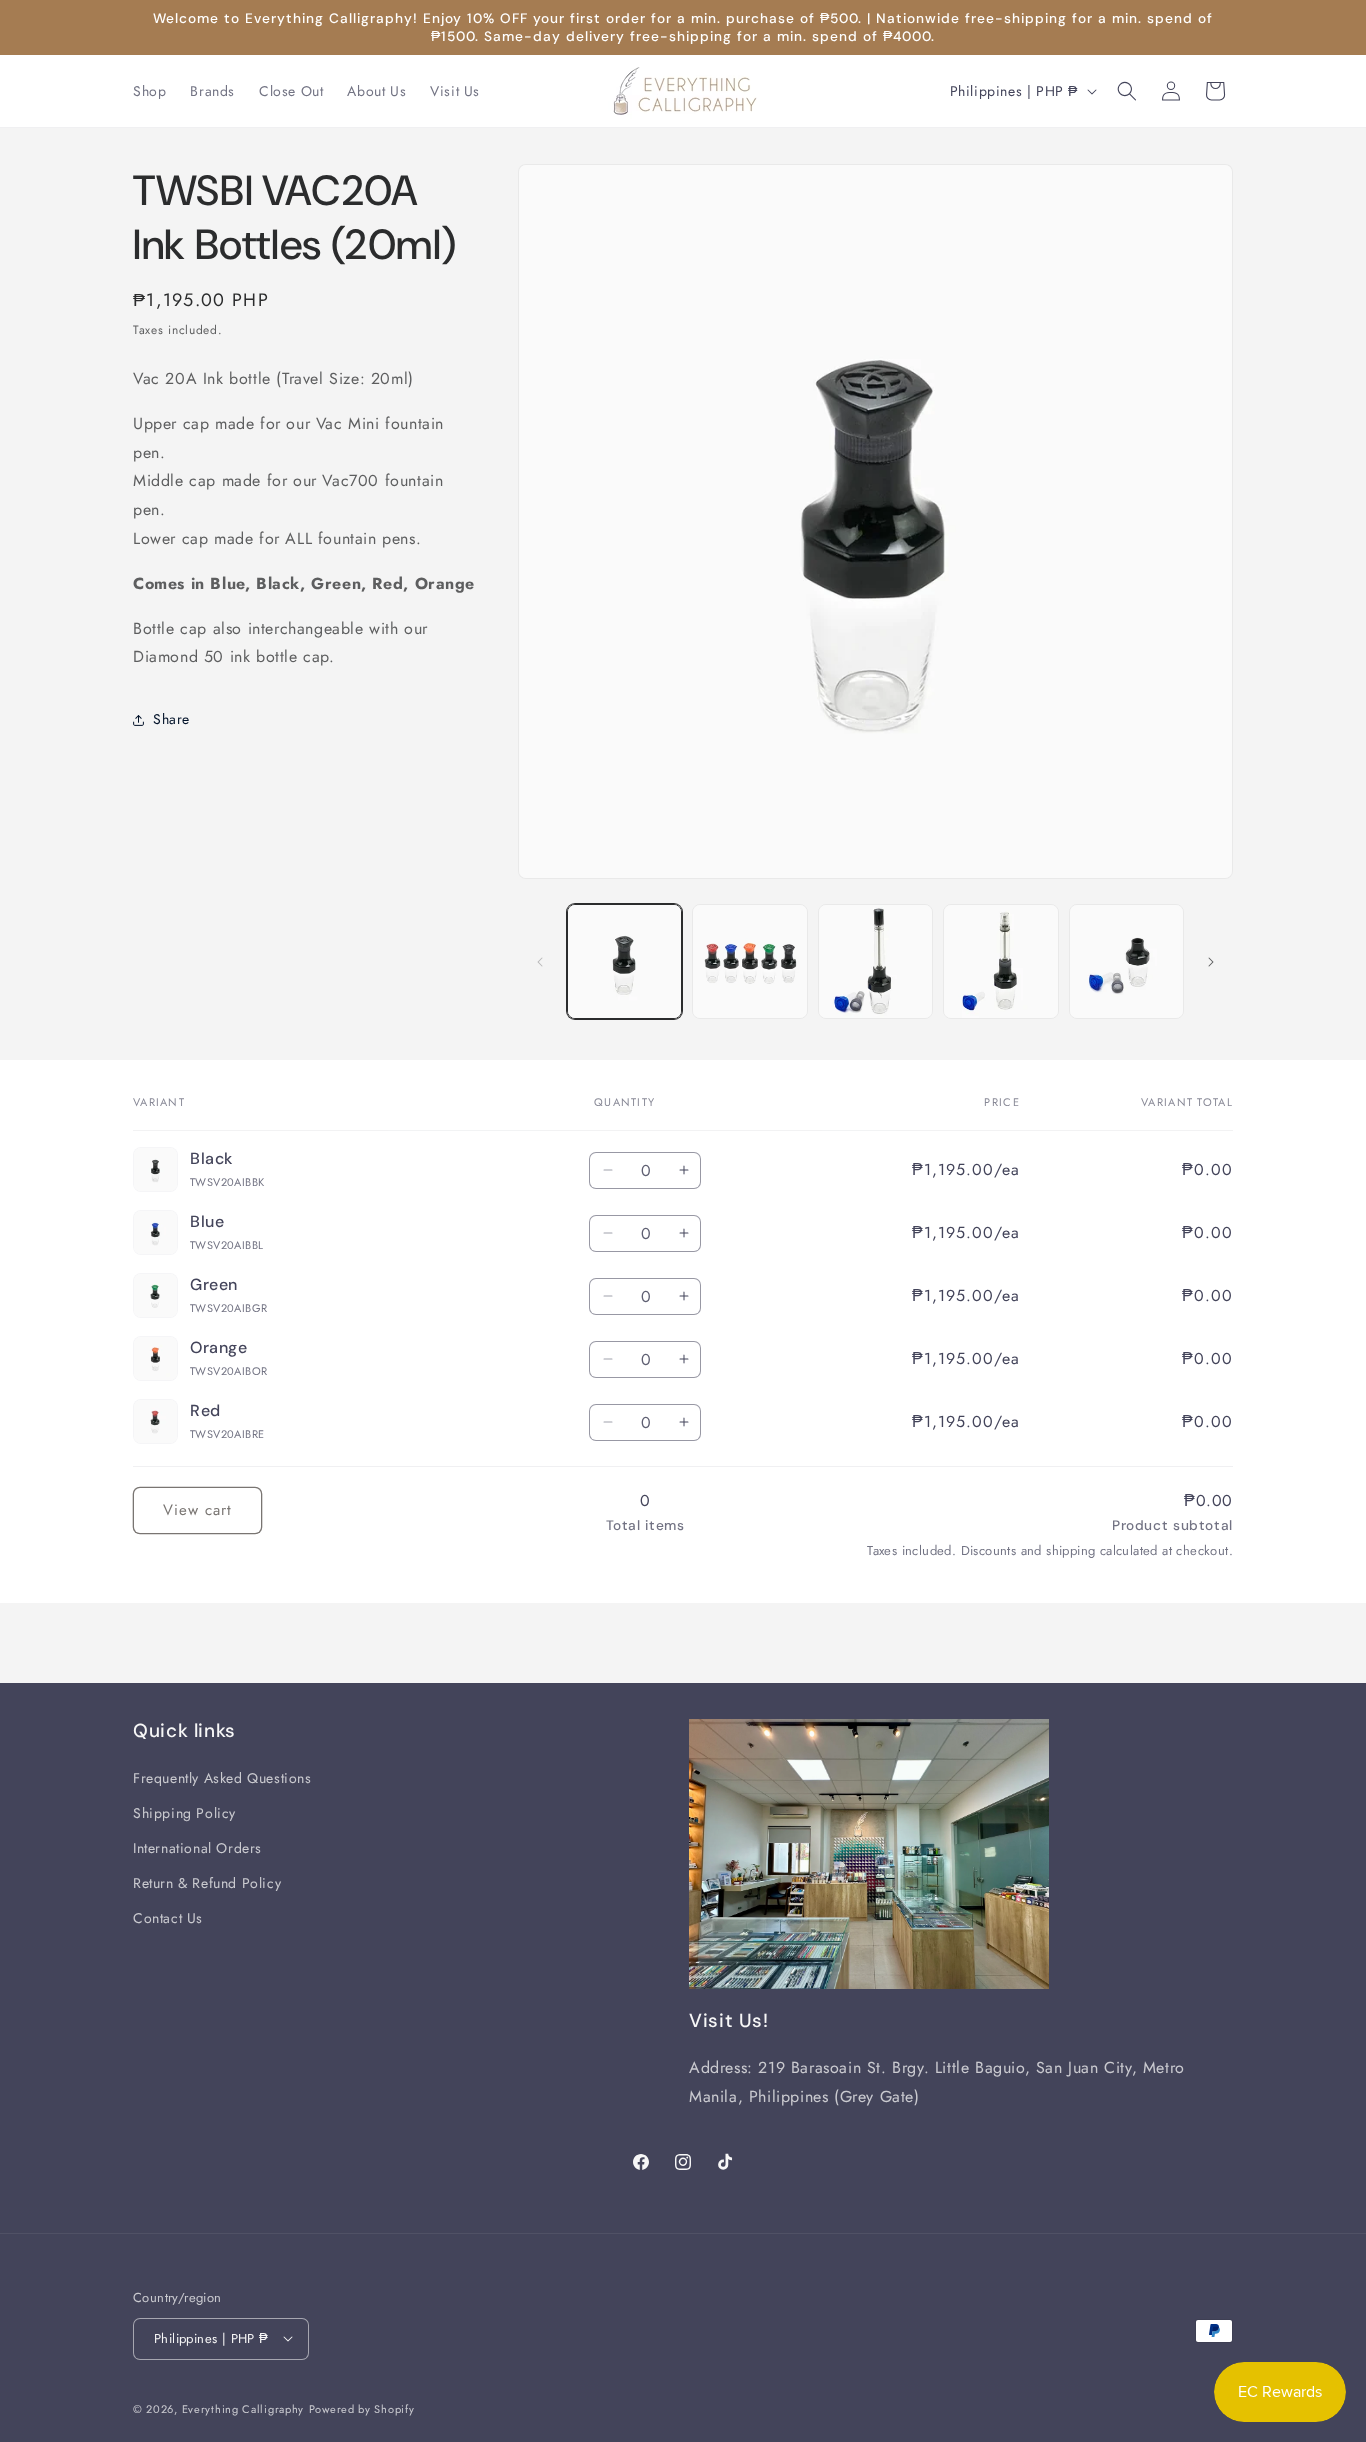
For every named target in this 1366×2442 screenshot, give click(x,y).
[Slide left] (540, 962)
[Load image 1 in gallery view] (624, 961)
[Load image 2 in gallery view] (749, 961)
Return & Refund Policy (207, 1883)
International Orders (197, 1847)
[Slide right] (1211, 962)
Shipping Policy (184, 1812)
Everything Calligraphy (243, 2408)
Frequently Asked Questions (222, 1777)
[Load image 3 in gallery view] (875, 961)
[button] (1127, 91)
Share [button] (171, 719)
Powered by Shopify (362, 2408)
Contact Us (168, 1918)
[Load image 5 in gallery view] (1126, 961)
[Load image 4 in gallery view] (1000, 961)
